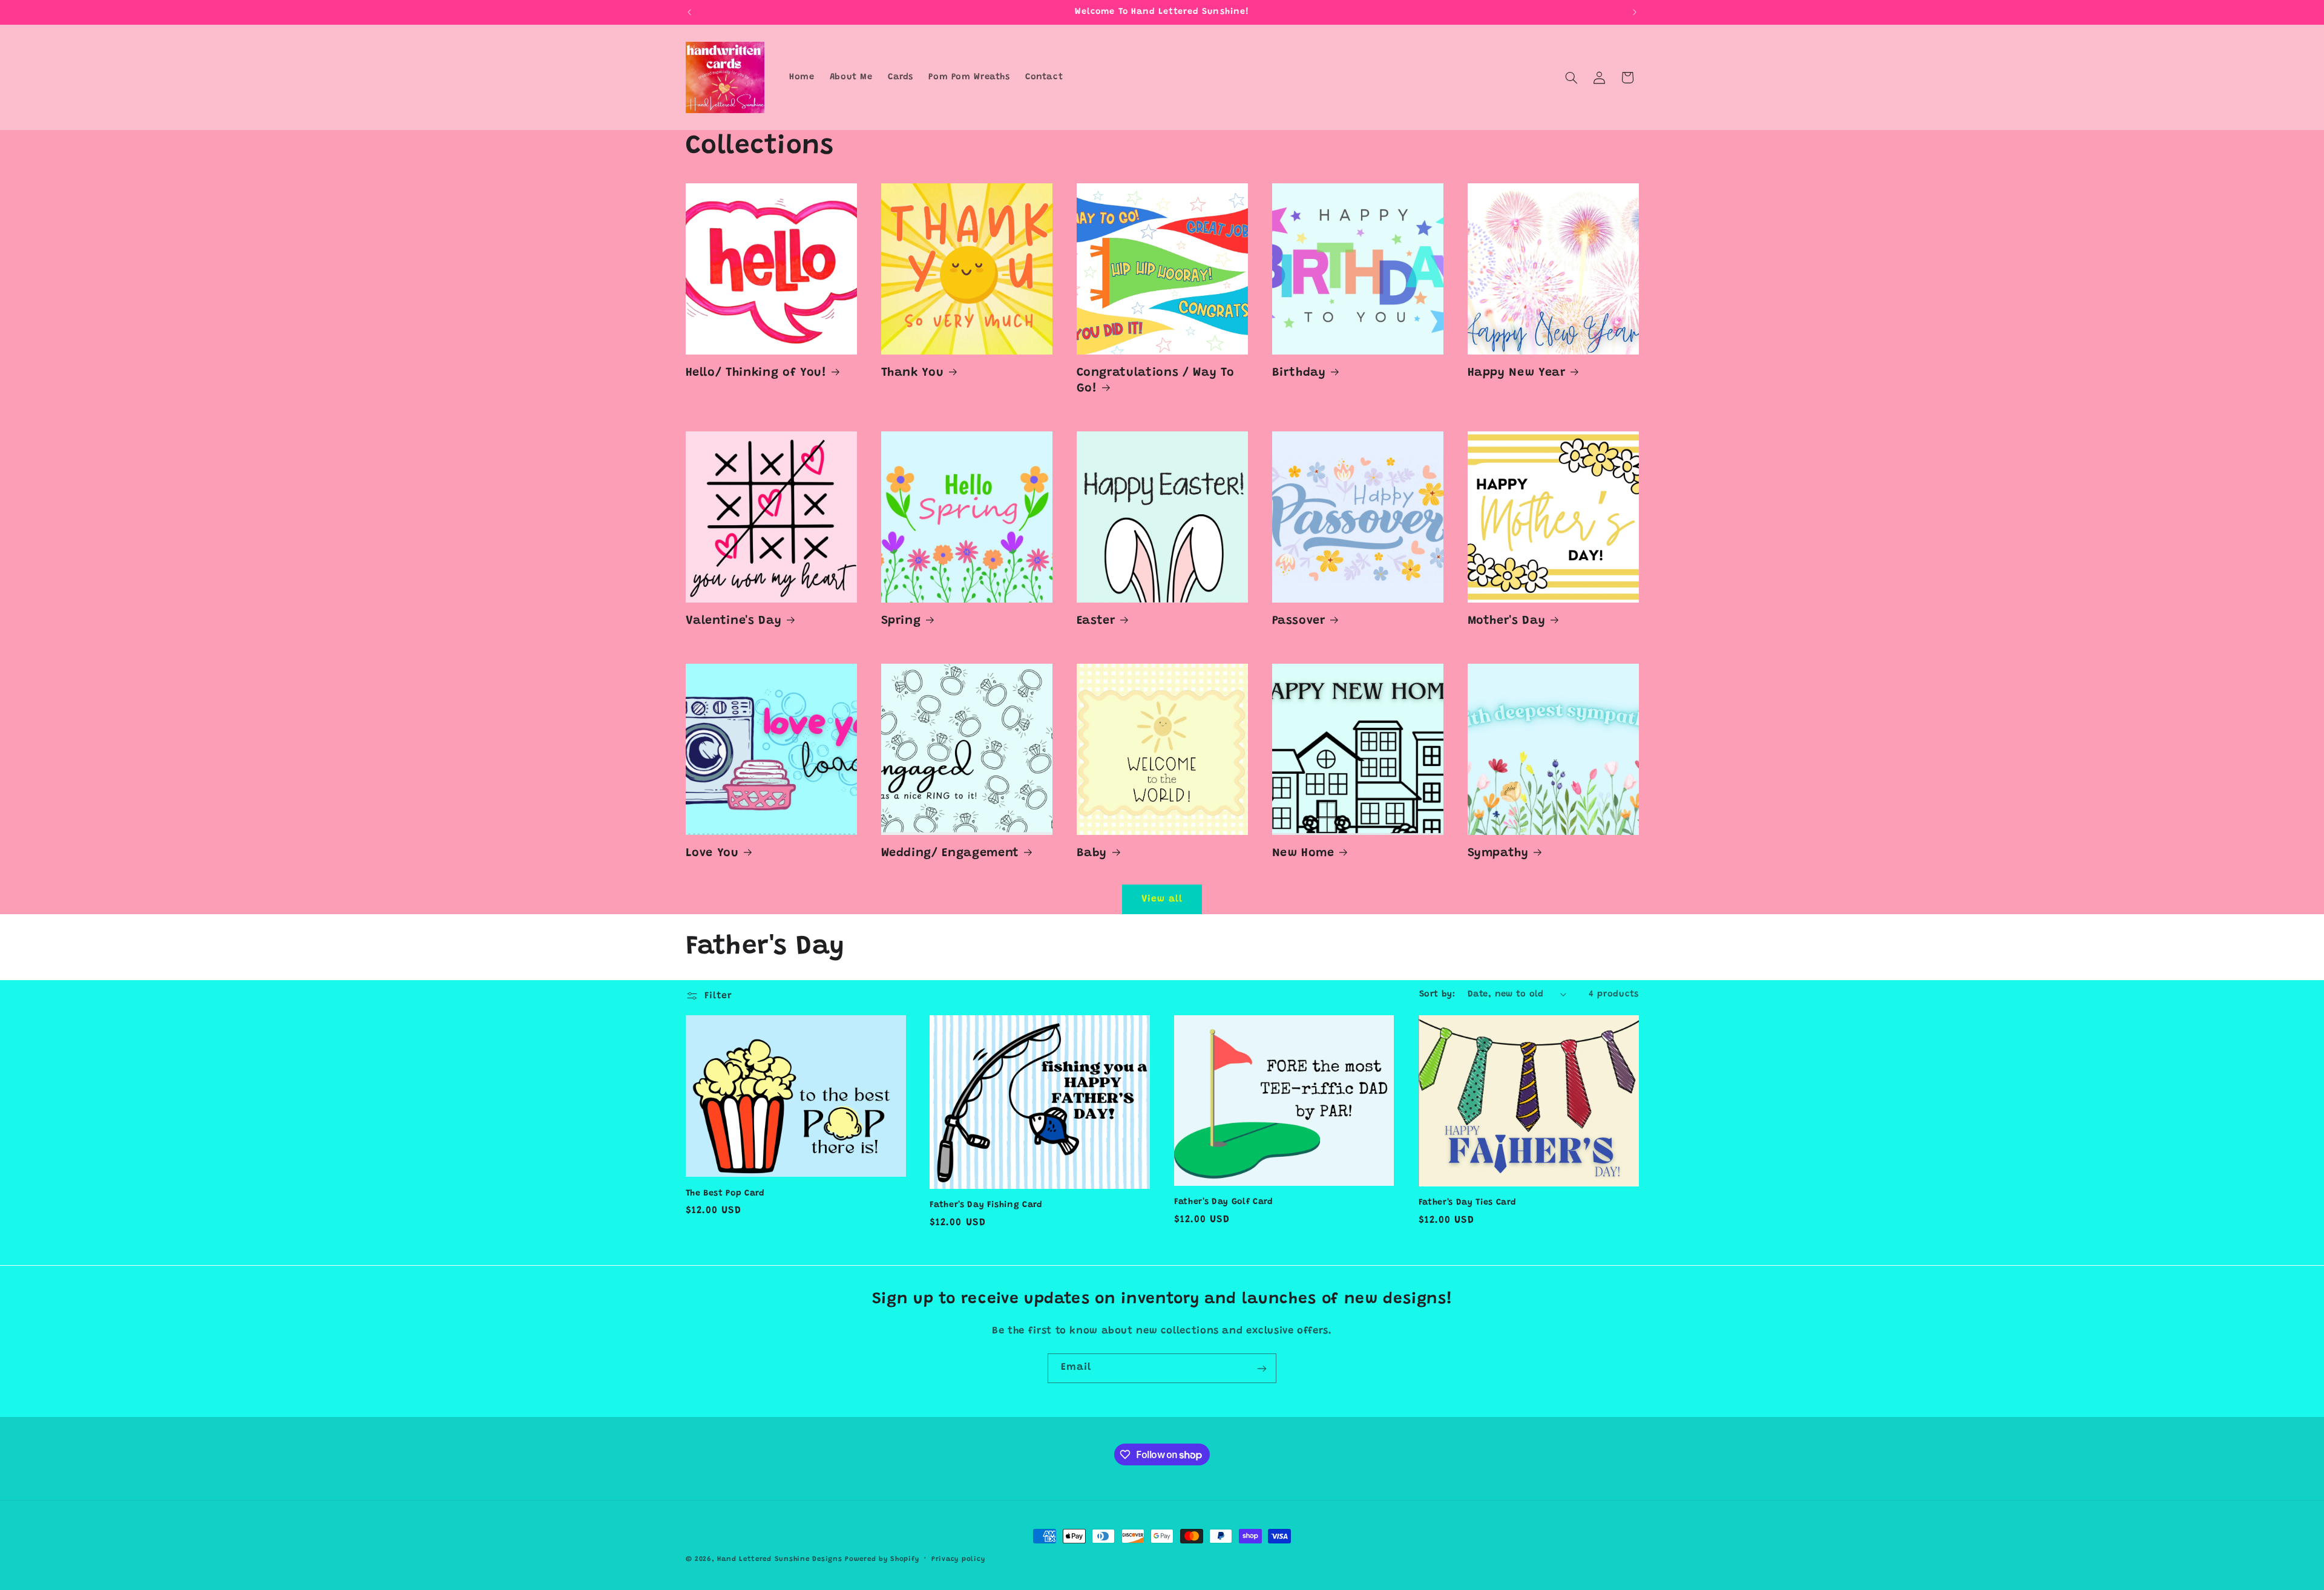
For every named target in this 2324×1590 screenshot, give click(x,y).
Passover (1299, 621)
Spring (901, 621)
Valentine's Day (734, 621)
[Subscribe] (1262, 1368)
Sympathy (1498, 853)
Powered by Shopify (882, 1559)
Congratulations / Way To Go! (1156, 381)
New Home (1303, 853)
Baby (1092, 853)
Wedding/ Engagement (950, 853)
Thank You (913, 373)
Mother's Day (1507, 621)
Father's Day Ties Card (1468, 1203)
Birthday (1299, 373)
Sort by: (1437, 994)
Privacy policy (958, 1559)
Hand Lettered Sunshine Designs (780, 1559)
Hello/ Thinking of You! (756, 373)
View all (1162, 899)
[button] (1571, 77)
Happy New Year (1517, 373)
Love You (712, 853)
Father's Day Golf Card (1224, 1202)
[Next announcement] (1635, 12)
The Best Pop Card (725, 1194)
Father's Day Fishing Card (986, 1205)
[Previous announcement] (689, 12)
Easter (1096, 621)
